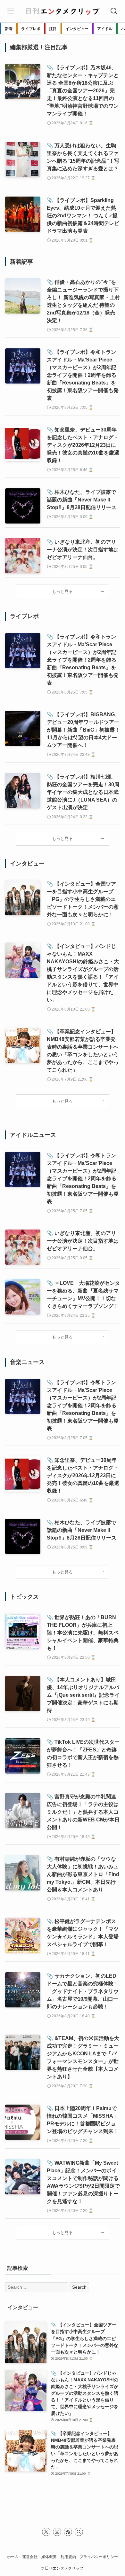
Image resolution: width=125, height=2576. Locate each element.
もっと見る (62, 592)
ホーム (13, 2557)
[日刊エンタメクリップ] (63, 11)
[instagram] (57, 2532)
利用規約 (68, 2557)
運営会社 (30, 2557)
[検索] (79, 2532)
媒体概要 (49, 2557)
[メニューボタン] (11, 11)
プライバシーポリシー (99, 2557)
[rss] (68, 2532)
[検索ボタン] (114, 11)
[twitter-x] (46, 2532)
